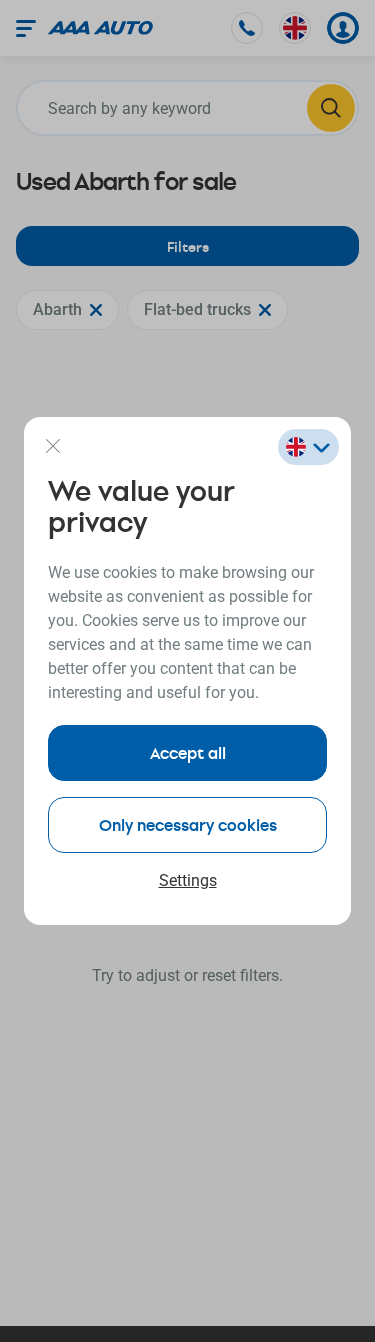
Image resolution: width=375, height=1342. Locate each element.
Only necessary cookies (188, 824)
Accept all (188, 752)
